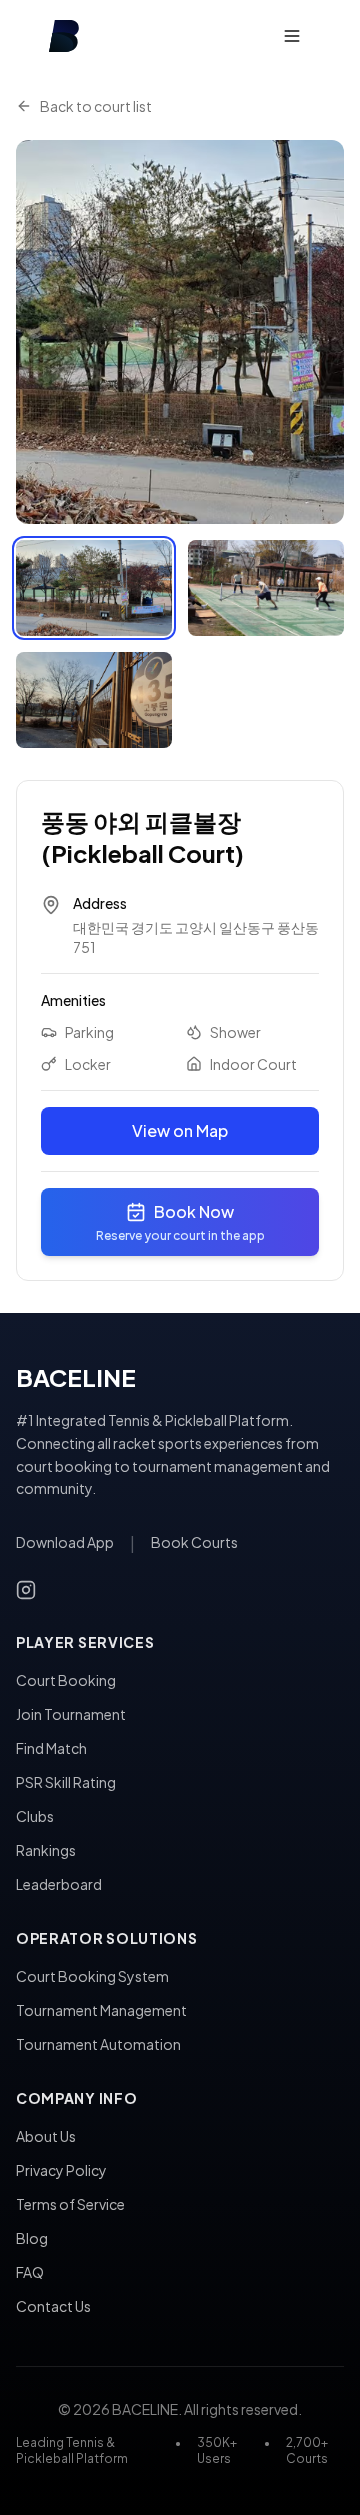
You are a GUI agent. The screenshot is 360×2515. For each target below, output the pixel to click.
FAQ (30, 2272)
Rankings (46, 1850)
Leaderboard (59, 1884)
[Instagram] (26, 1590)
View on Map (180, 1130)
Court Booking (66, 1680)
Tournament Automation (98, 2044)
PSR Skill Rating (66, 1782)
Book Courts (194, 1542)
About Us (46, 2136)
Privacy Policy (61, 2170)
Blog (32, 2238)
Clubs (35, 1816)
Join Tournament (71, 1714)
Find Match (51, 1748)
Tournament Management (101, 2010)
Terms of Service (70, 2204)
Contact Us (53, 2306)
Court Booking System (92, 1976)
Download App (65, 1542)
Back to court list (96, 106)
